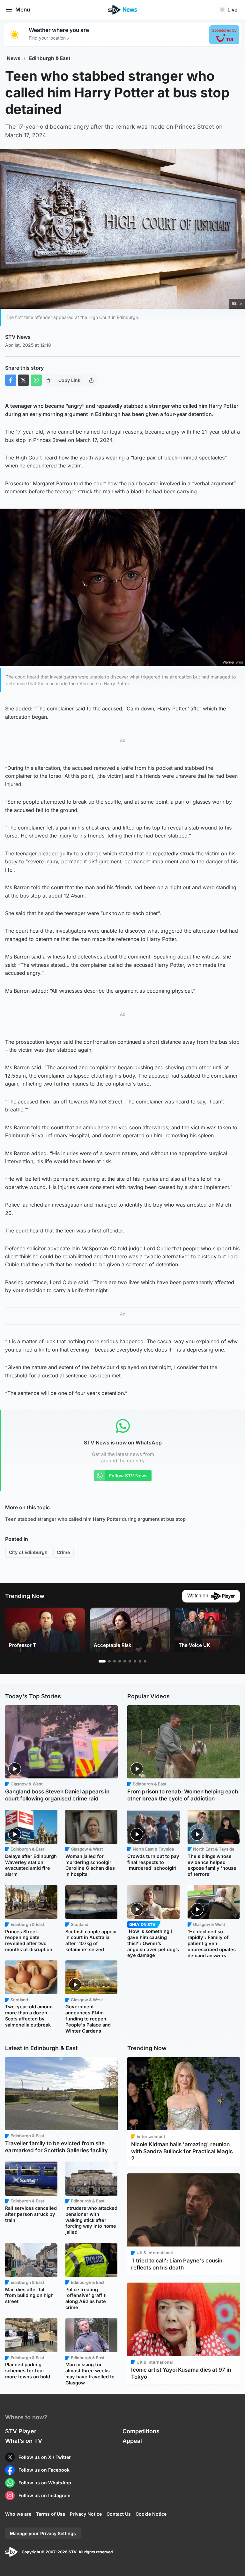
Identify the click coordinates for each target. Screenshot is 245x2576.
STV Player (21, 2431)
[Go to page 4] (120, 1661)
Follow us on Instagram (45, 2495)
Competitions (141, 2431)
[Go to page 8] (140, 1661)
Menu (23, 10)
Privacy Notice (86, 2514)
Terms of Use (51, 2514)
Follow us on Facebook (44, 2470)
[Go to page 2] (109, 1661)
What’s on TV (24, 2441)
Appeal (132, 2441)
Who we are (18, 2514)
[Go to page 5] (125, 1661)
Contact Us (119, 2514)
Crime (63, 1552)
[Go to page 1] (102, 1661)
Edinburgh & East (50, 58)
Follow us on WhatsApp (45, 2483)
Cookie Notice (151, 2514)
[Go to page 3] (115, 1661)
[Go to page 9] (145, 1661)
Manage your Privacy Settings (43, 2533)
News (14, 58)
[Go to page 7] (135, 1661)
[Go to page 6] (130, 1661)
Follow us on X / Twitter (45, 2457)
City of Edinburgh (28, 1552)
